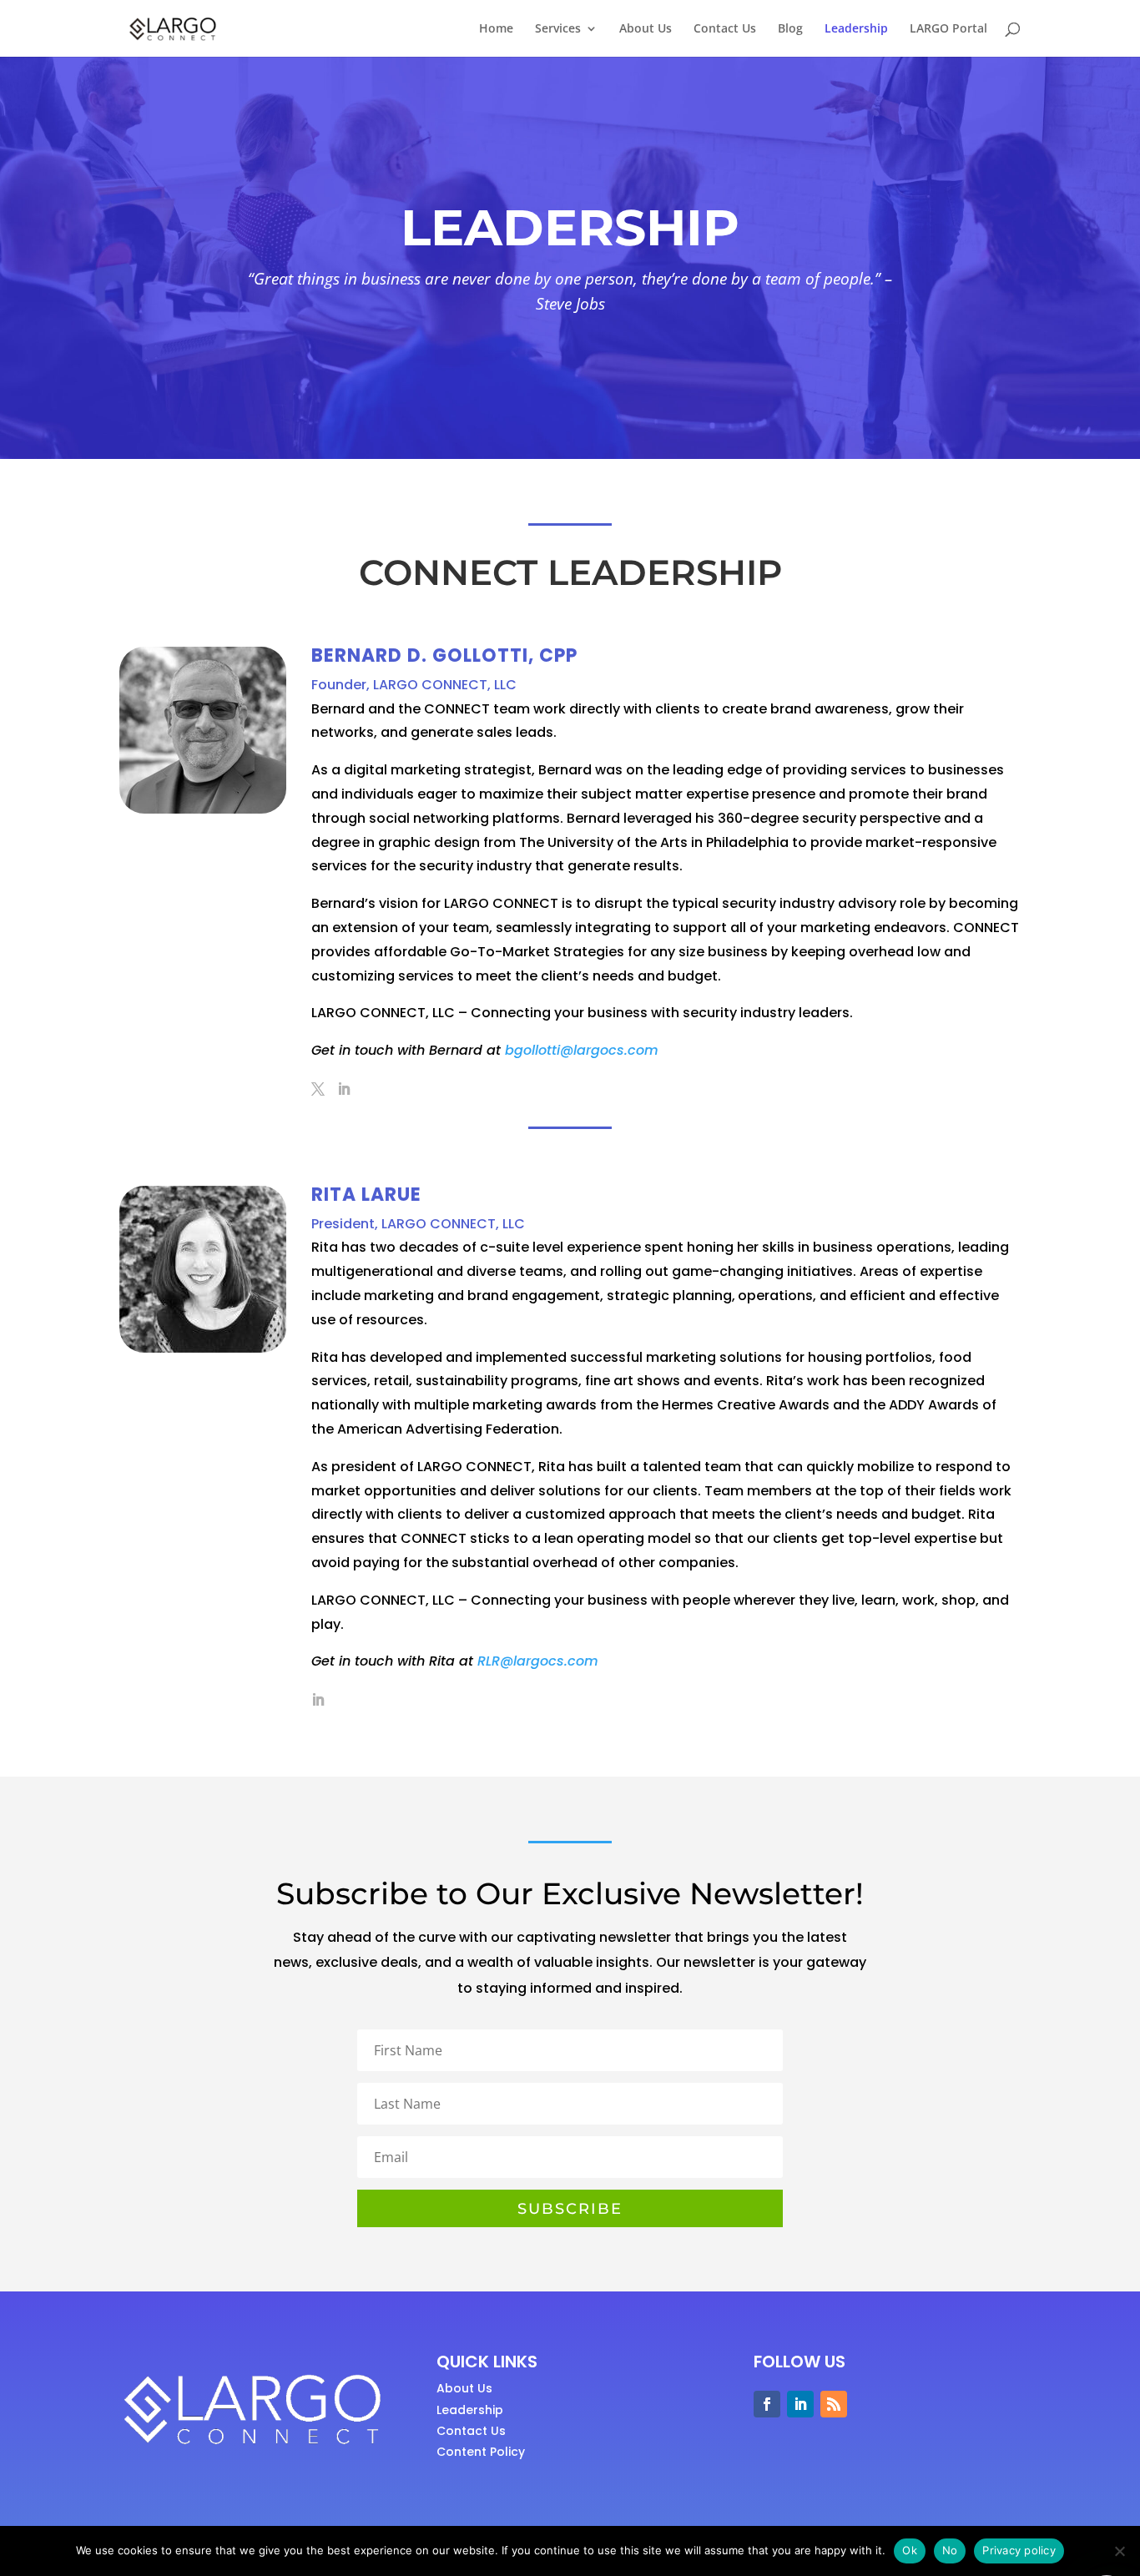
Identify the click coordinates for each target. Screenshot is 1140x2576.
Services (558, 29)
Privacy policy (1019, 2550)
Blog (790, 29)
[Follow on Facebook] (767, 2404)
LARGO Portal (948, 29)
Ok (910, 2550)
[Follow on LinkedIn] (800, 2404)
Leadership (856, 29)
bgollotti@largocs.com (582, 1050)
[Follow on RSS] (834, 2404)
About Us (646, 29)
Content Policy (481, 2452)
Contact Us (725, 29)
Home (496, 29)
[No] (1119, 2551)
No (950, 2550)
